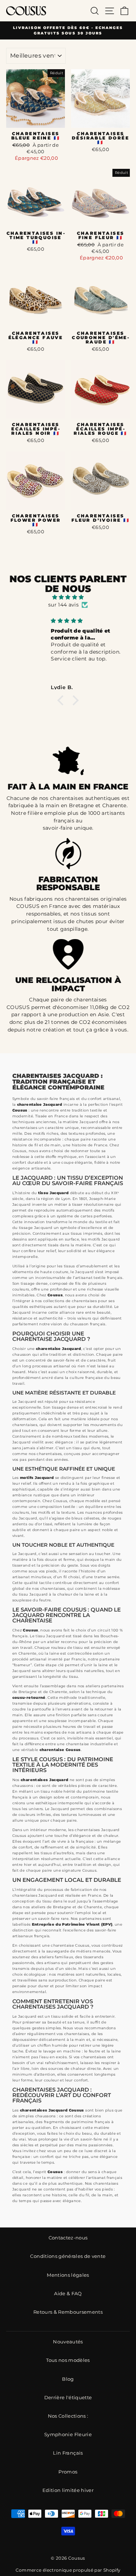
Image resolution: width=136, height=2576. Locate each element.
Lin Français (68, 2453)
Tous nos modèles (68, 2360)
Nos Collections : (68, 2416)
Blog (68, 2379)
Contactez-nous (68, 2238)
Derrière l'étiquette (68, 2398)
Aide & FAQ (68, 2294)
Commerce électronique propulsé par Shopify (68, 2570)
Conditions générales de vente (68, 2256)
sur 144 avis (63, 605)
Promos (68, 2472)
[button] (62, 700)
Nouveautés (68, 2342)
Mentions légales (68, 2275)
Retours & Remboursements (68, 2312)
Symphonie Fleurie (68, 2435)
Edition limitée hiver (68, 2490)
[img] (68, 597)
